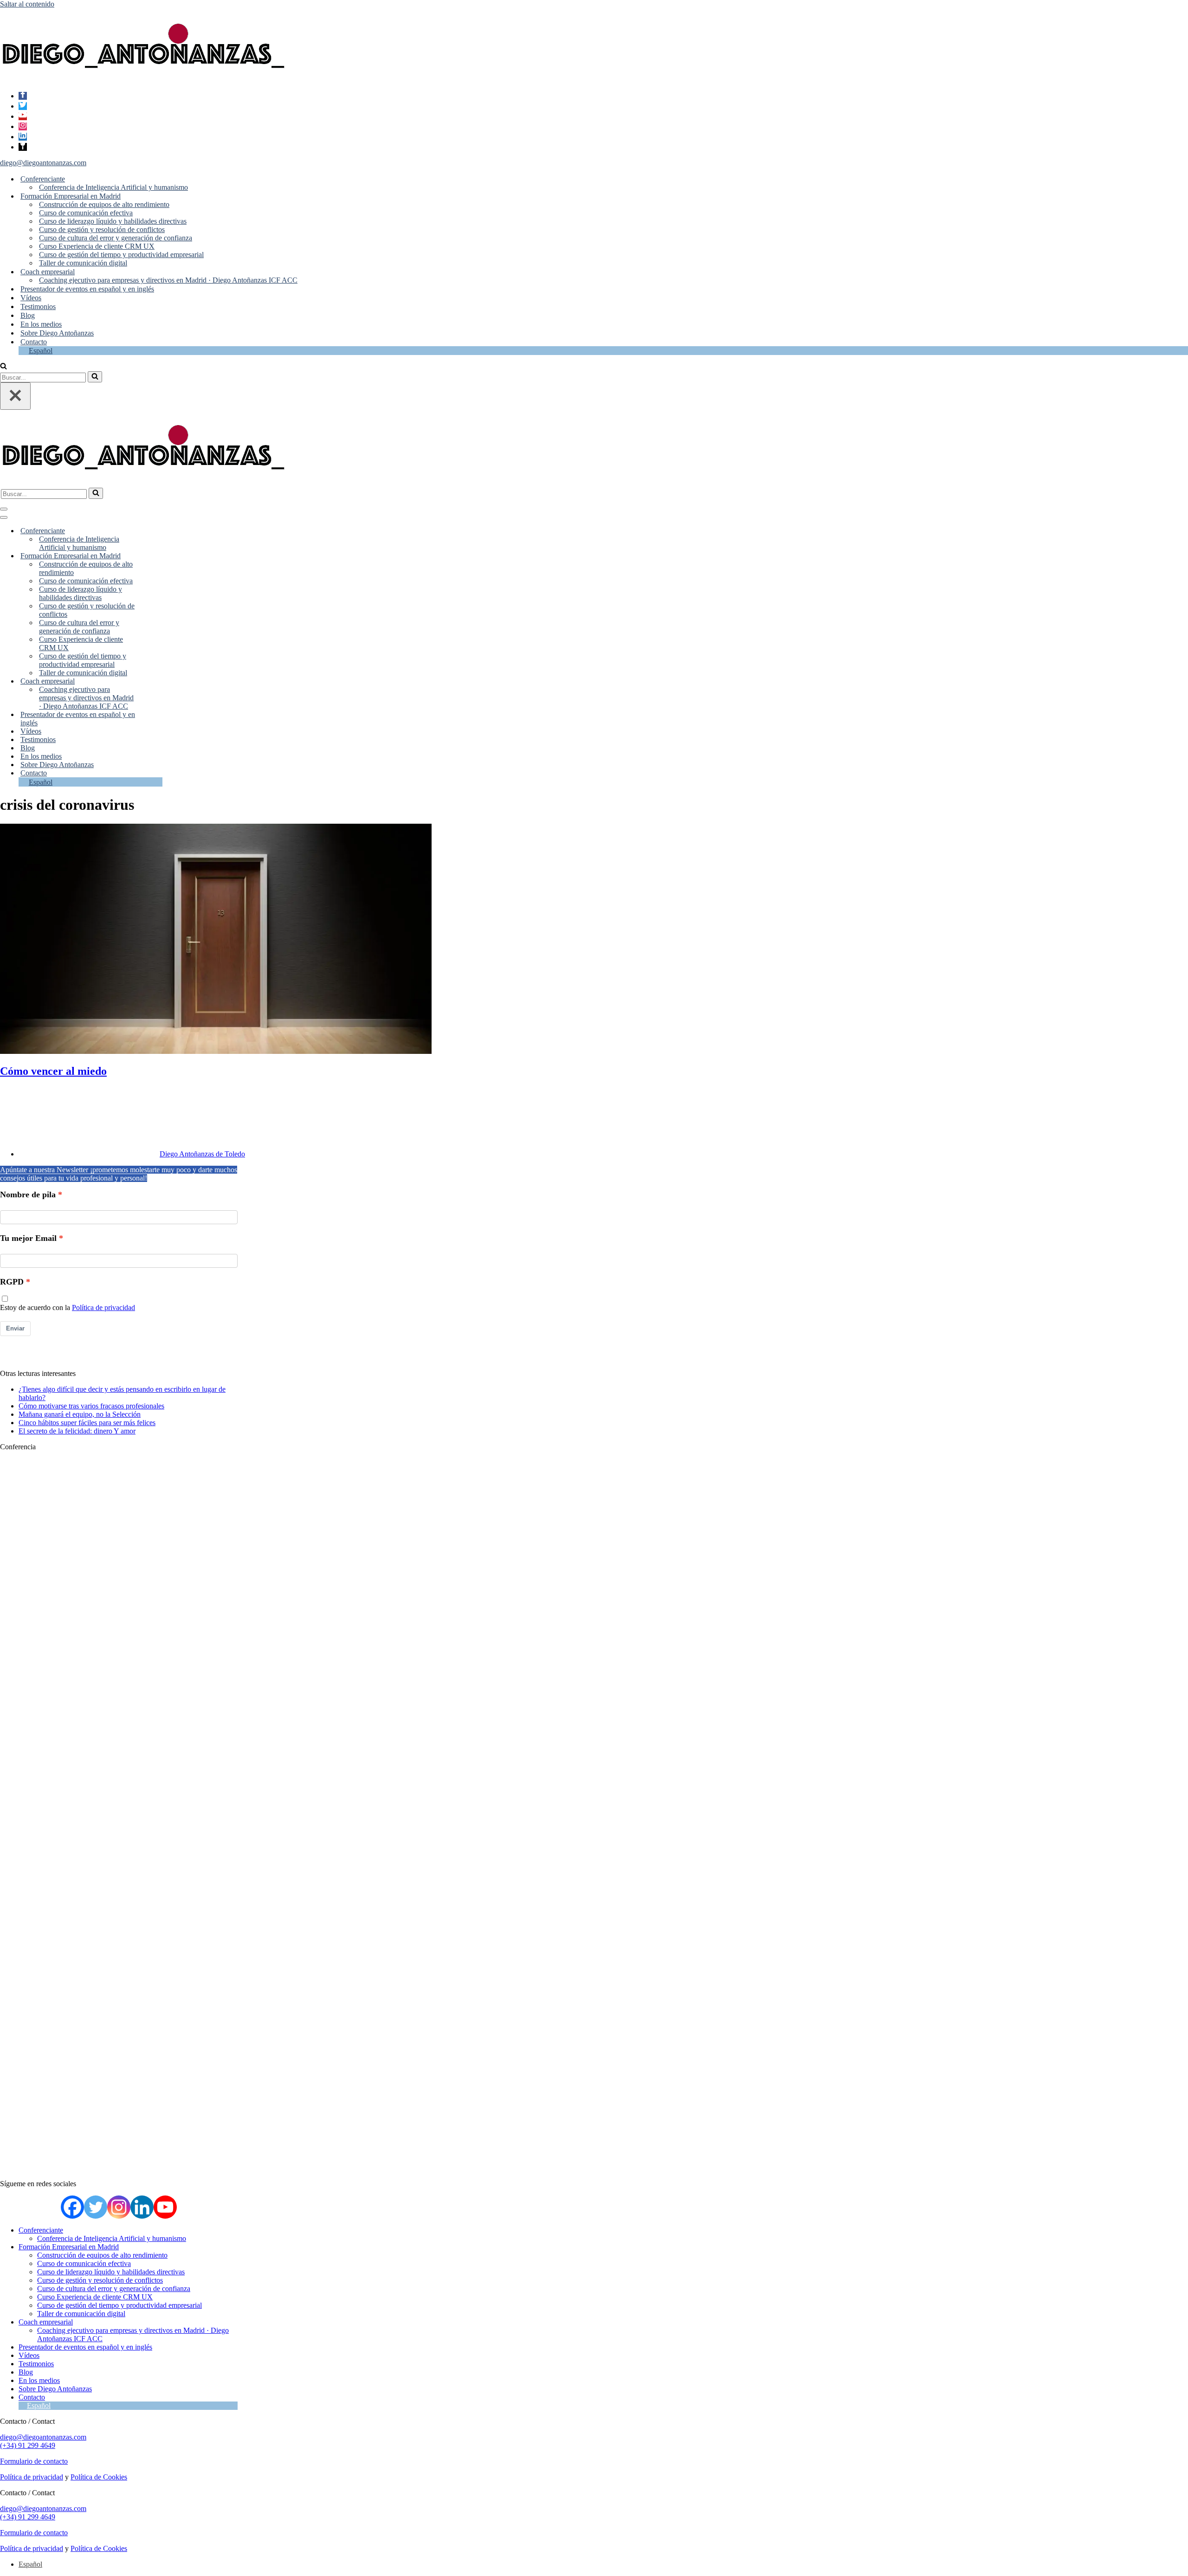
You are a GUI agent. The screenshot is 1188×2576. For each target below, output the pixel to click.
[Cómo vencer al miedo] (216, 1051)
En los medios (41, 324)
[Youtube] (23, 116)
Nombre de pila (28, 1194)
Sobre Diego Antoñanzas (57, 333)
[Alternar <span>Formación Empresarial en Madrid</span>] (156, 556)
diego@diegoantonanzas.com (43, 163)
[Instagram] (23, 126)
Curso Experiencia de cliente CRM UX (97, 246)
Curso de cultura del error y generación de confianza (116, 238)
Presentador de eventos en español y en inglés (87, 289)
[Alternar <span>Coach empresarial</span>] (156, 681)
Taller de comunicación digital (83, 263)
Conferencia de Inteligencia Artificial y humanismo (113, 187)
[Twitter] (23, 106)
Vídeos (31, 298)
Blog (28, 315)
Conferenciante (41, 2230)
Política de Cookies (99, 2477)
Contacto (34, 342)
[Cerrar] (15, 396)
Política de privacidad (103, 1307)
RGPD (12, 1282)
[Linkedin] (23, 137)
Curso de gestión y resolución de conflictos (102, 229)
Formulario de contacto (34, 2461)
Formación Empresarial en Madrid (69, 2247)
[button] (69, 179)
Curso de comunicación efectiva (86, 213)
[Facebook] (23, 96)
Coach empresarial (46, 2322)
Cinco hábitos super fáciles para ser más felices (87, 1423)
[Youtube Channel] (165, 2207)
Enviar (15, 1328)
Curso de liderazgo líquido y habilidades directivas (113, 221)
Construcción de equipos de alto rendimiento (104, 204)
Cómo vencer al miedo (53, 1071)
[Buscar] (3, 367)
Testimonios (38, 307)
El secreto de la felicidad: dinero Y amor (77, 1431)
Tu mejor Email (28, 1238)
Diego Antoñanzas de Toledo (202, 1154)
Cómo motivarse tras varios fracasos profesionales (91, 1406)
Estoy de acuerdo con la (68, 1307)
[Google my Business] (23, 147)
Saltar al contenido (27, 4)
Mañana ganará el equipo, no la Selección (80, 1414)
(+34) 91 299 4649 (28, 2445)
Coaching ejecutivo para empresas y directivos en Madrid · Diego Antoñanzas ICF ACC (168, 280)
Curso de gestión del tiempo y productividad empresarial (121, 255)
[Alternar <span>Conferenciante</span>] (156, 531)
